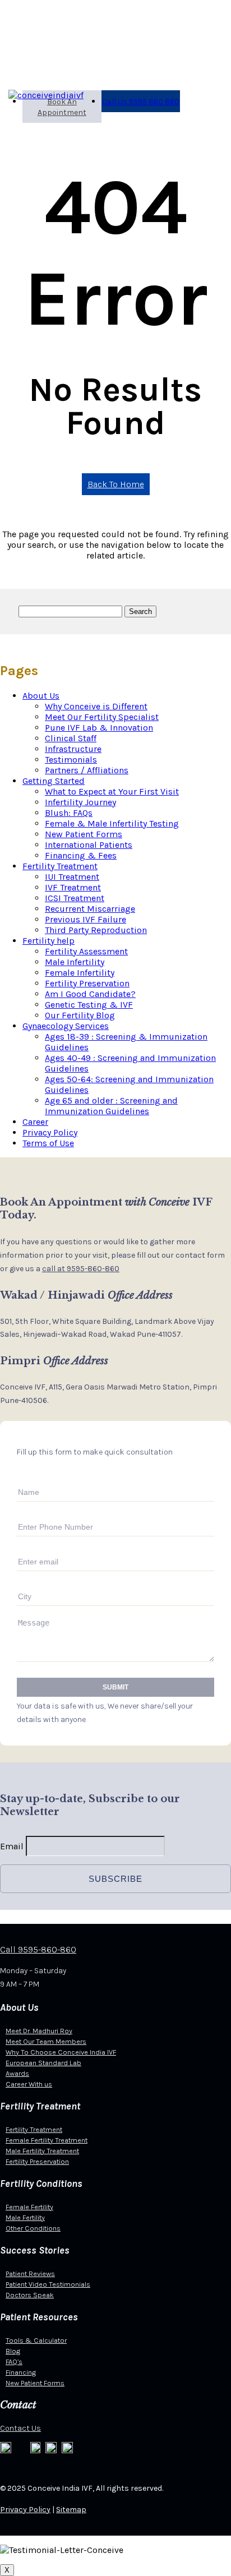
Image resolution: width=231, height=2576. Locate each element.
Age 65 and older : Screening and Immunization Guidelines (111, 1106)
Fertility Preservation (87, 983)
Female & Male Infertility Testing (112, 823)
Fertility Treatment (60, 866)
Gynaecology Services (66, 1026)
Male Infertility (75, 962)
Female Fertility (29, 2207)
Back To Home (116, 484)
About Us (41, 696)
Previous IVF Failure (86, 919)
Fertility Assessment (86, 951)
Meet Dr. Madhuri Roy (39, 2031)
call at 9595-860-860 (81, 1269)
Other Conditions (33, 2228)
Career (35, 1122)
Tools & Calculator (36, 2340)
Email (12, 1846)
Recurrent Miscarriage (90, 909)
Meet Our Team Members (46, 2041)
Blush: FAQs (69, 813)
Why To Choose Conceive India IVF (61, 2052)
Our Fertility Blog (80, 1015)
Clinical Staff (71, 738)
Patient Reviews (30, 2273)
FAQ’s (14, 2362)
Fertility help (48, 941)
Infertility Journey (80, 802)
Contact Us (20, 2428)
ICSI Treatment (75, 898)
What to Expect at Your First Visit (112, 791)
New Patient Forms (84, 834)
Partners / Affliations (87, 770)
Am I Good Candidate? (90, 994)
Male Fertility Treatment (42, 2151)
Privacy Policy (50, 1132)
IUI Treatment (72, 877)
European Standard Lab (43, 2063)
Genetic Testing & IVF (89, 1005)
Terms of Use (48, 1143)
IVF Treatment (73, 887)
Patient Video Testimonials (48, 2284)
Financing (21, 2372)
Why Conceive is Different (96, 706)
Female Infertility (80, 973)
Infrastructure (73, 749)
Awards (17, 2073)
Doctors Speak (30, 2295)
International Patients (89, 845)
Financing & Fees (81, 855)
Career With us (29, 2084)
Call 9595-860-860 (38, 1949)
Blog (13, 2351)
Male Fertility (25, 2217)
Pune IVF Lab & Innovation (99, 728)
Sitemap (71, 2510)
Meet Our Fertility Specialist (102, 717)
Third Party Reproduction (96, 930)
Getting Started (54, 781)
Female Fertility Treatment (47, 2140)
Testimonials (71, 760)
